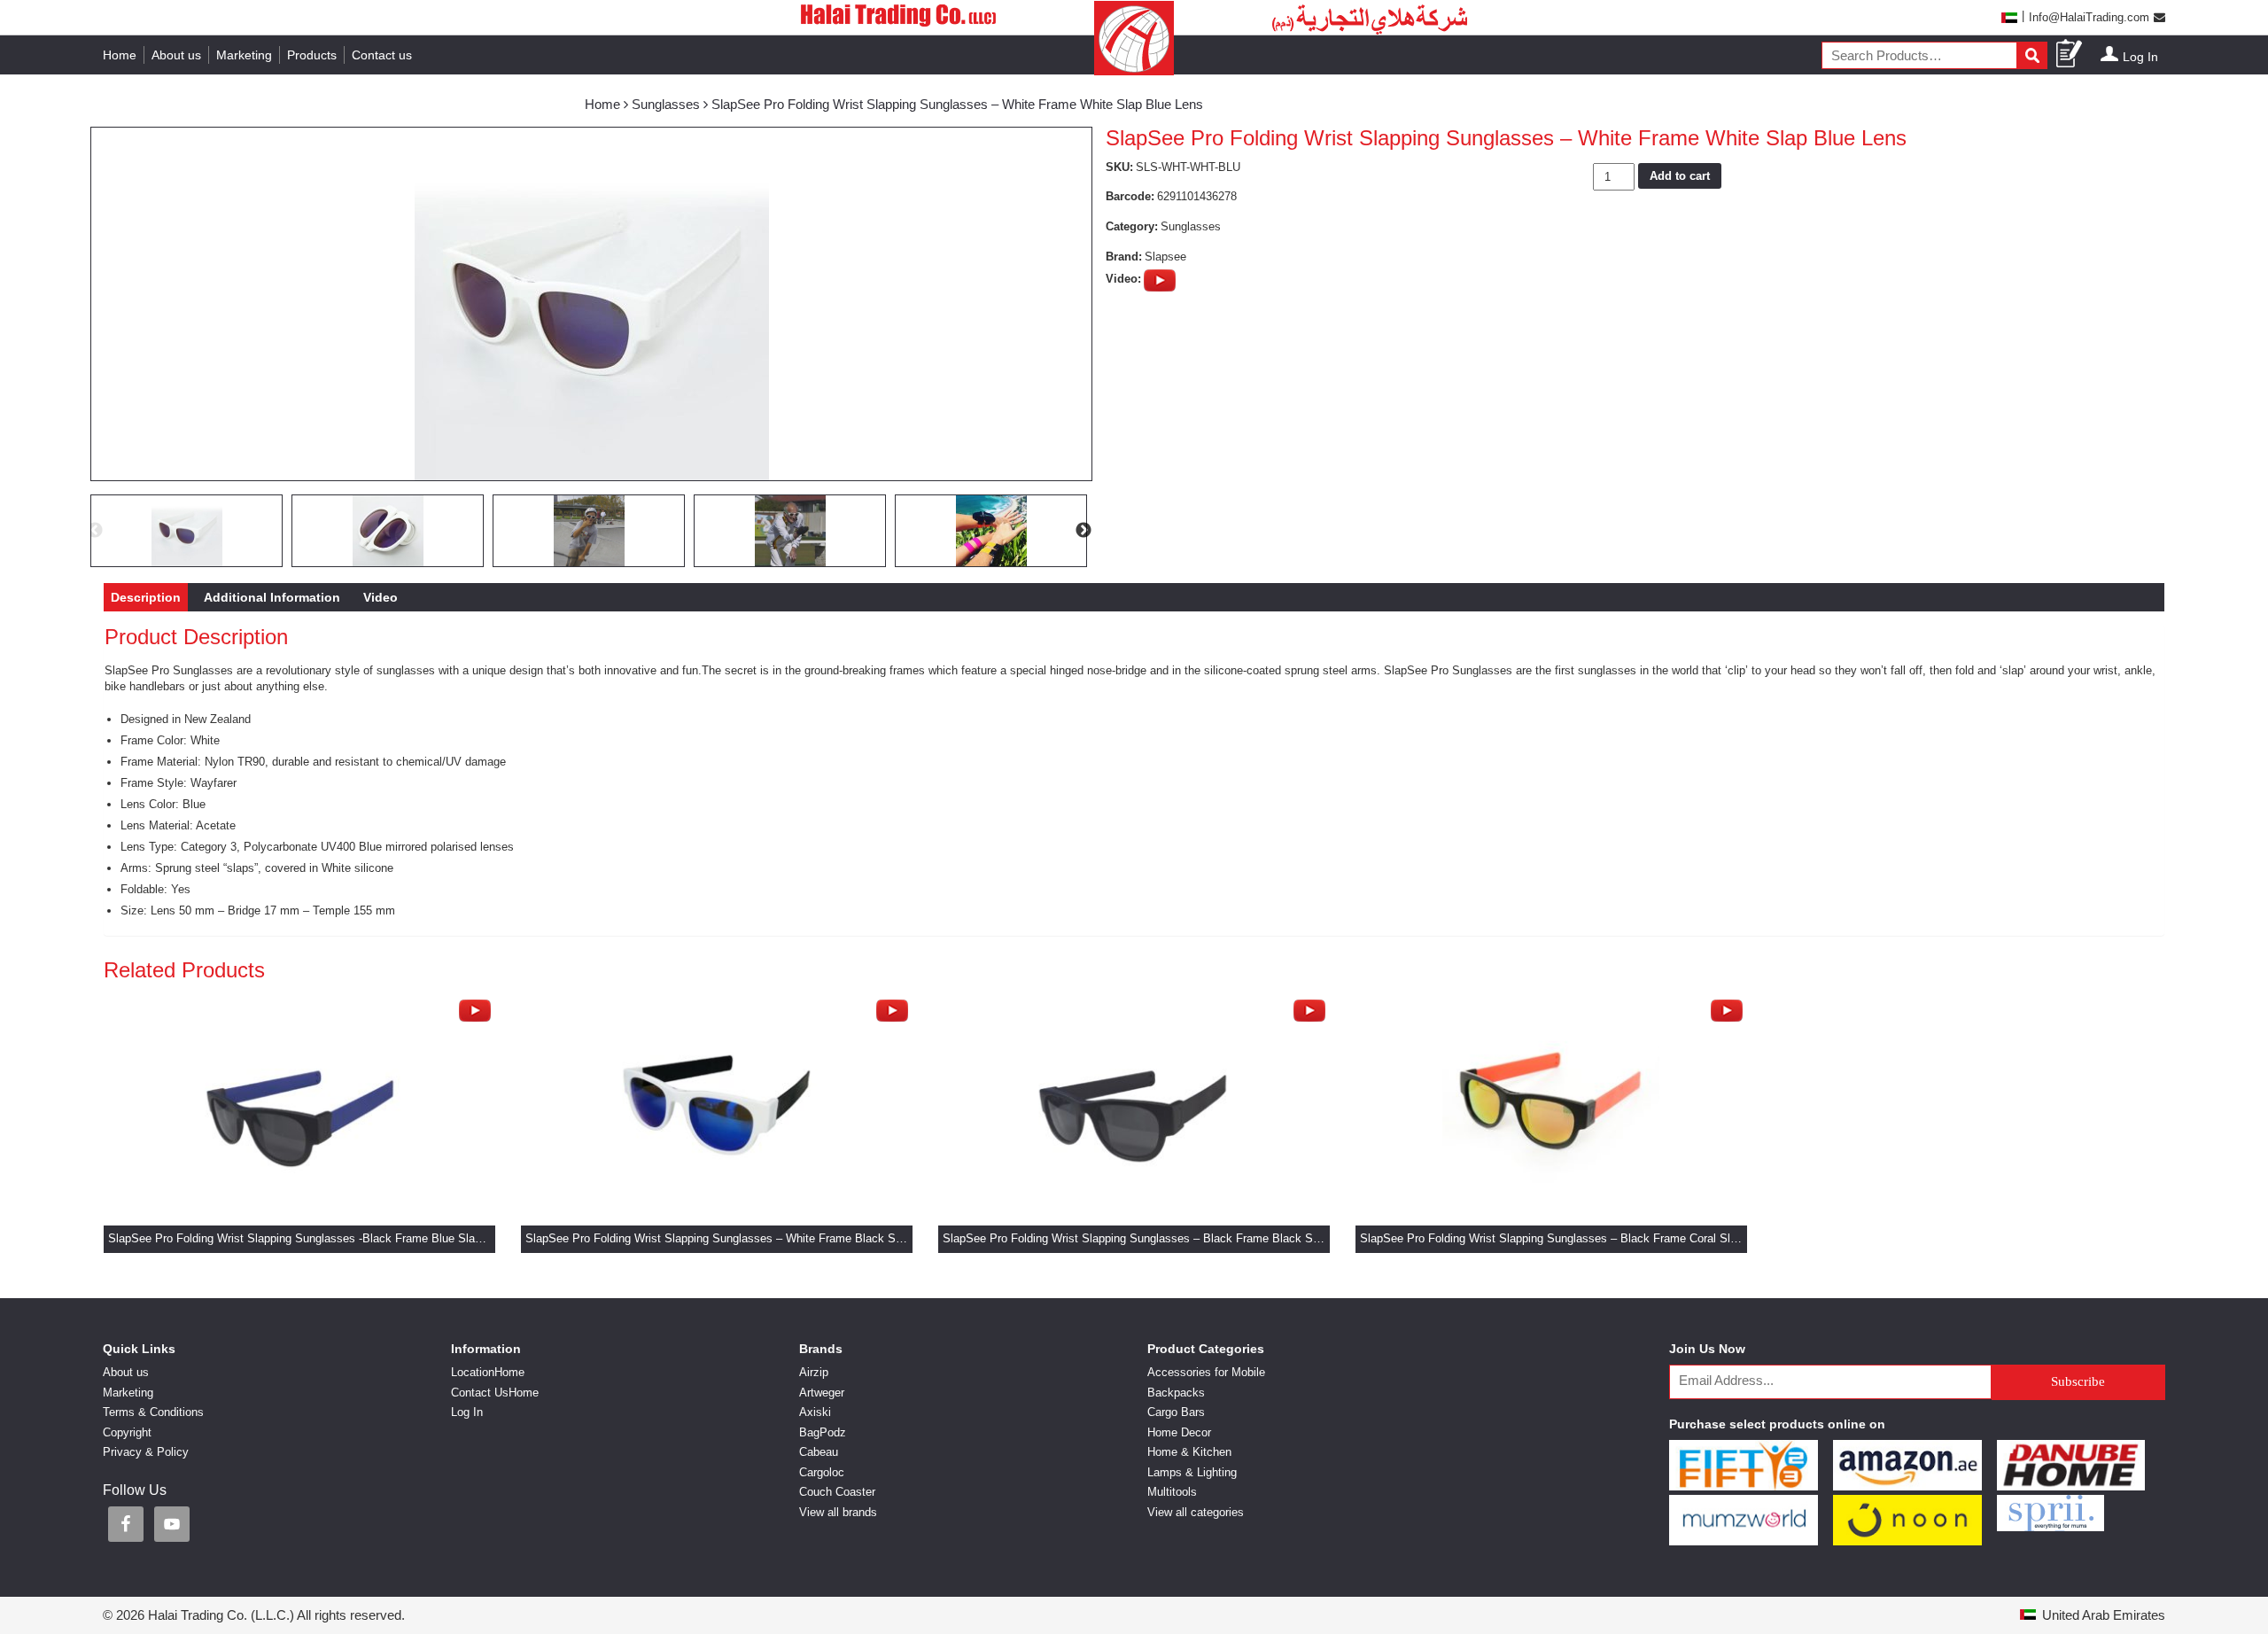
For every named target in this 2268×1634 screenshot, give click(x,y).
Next (1084, 531)
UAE (2008, 17)
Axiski (815, 1412)
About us (176, 55)
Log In (2140, 57)
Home (120, 55)
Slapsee (1165, 257)
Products (312, 55)
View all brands (838, 1512)
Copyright (127, 1432)
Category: (1132, 226)
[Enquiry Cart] (2070, 54)
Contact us (382, 55)
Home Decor (1179, 1432)
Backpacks (1176, 1393)
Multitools (1172, 1492)
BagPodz (823, 1432)
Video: (1123, 279)
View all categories (1196, 1512)
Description (146, 597)
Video (381, 597)
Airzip (814, 1372)
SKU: (1119, 167)
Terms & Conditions (153, 1412)
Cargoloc (822, 1472)
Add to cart (1680, 176)
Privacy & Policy (146, 1452)
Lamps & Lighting (1192, 1472)
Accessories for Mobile (1206, 1372)
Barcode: (1130, 196)
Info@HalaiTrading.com (2089, 17)
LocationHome (488, 1372)
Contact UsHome (495, 1393)
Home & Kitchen (1189, 1452)
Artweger (822, 1393)
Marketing (244, 55)
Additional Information (272, 597)
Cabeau (819, 1452)
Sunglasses (666, 104)
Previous (95, 531)
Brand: (1124, 257)
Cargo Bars (1176, 1412)
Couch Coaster (837, 1492)
